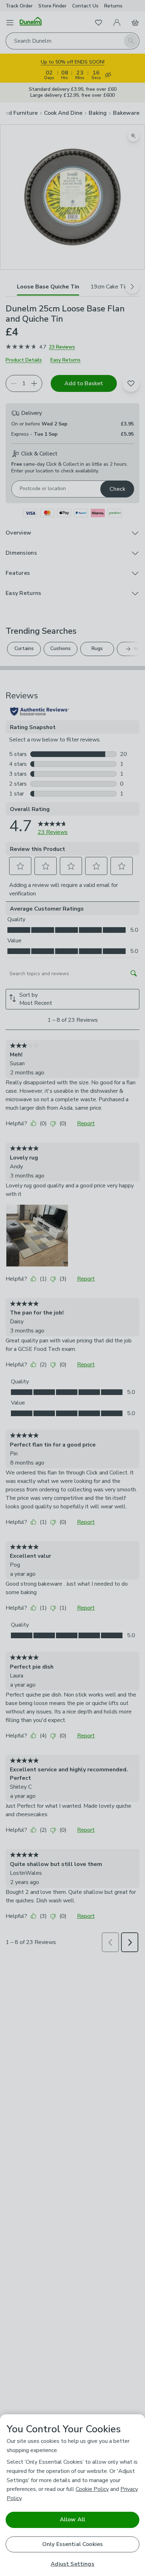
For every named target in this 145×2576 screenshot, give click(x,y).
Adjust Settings (72, 2564)
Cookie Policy (92, 2489)
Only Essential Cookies (73, 2544)
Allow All (72, 2520)
